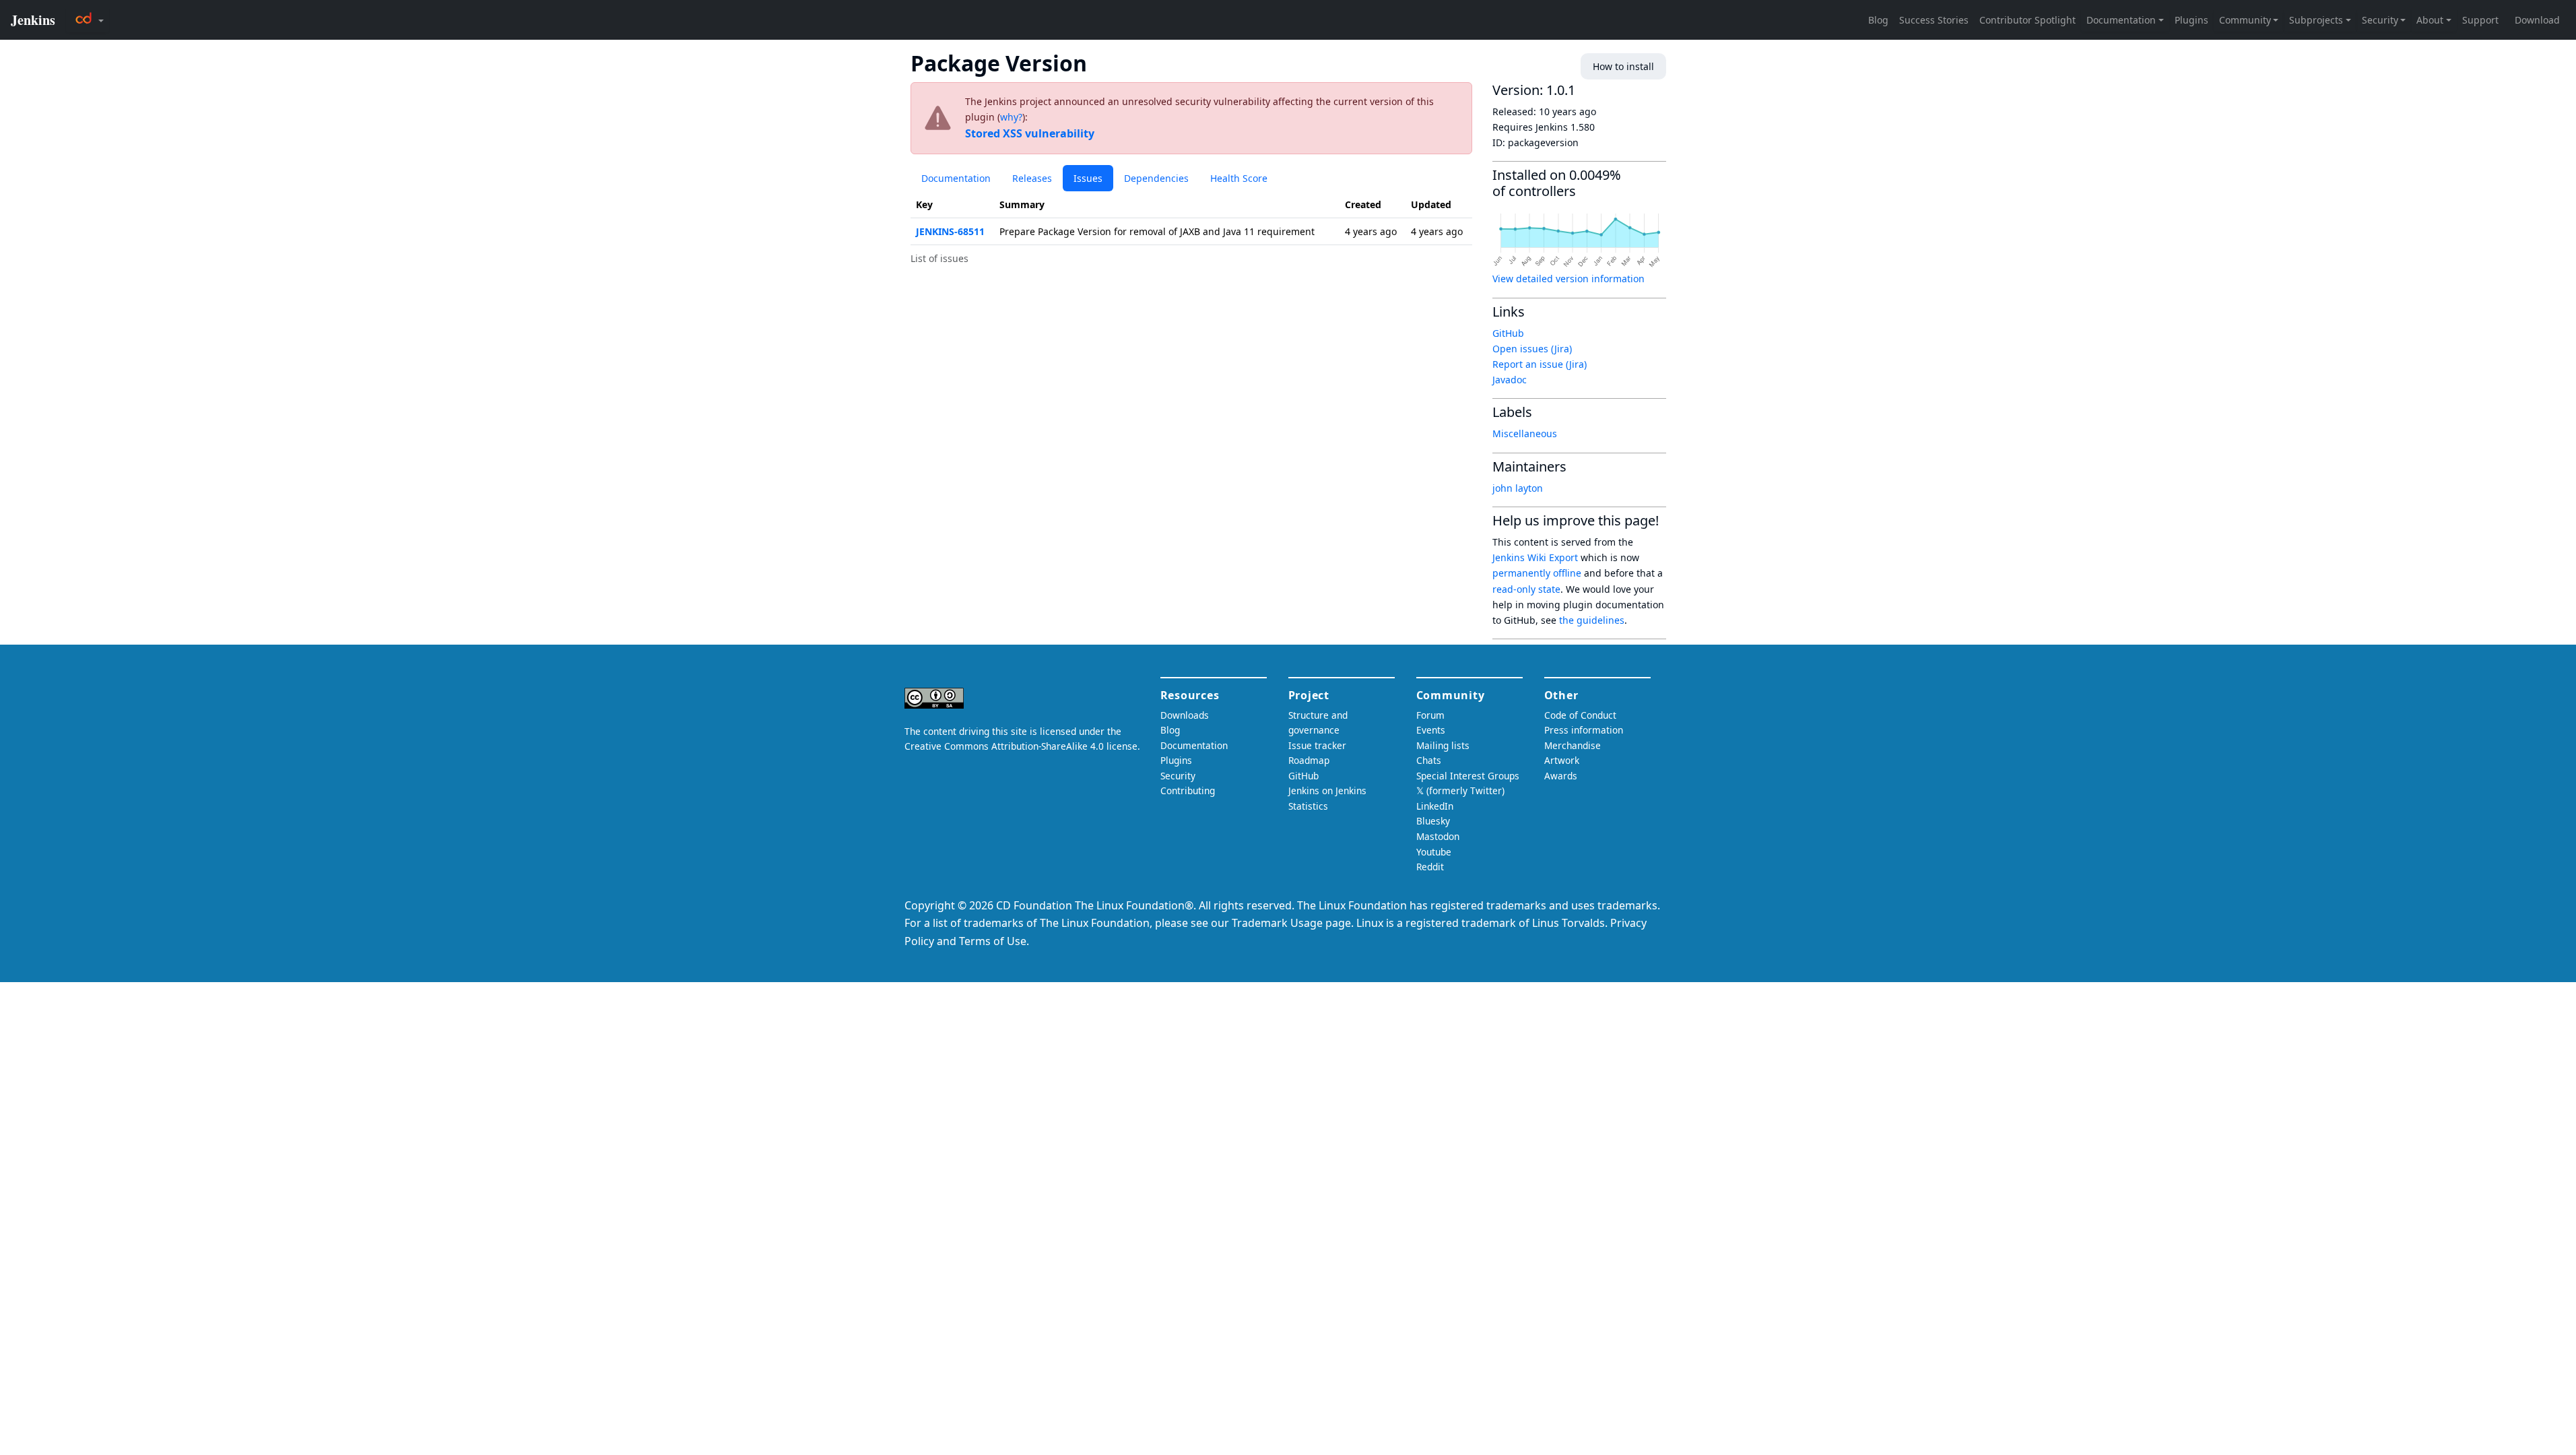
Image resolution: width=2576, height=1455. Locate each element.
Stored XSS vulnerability (1030, 133)
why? (1011, 117)
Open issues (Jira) (1532, 349)
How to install (1623, 66)
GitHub (1508, 333)
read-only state (1526, 589)
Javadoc (1510, 380)
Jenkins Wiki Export (1535, 557)
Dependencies (1156, 178)
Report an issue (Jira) (1540, 364)
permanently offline (1537, 573)
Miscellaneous (1525, 433)
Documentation (956, 178)
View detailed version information (1568, 279)
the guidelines (1592, 620)
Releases (1032, 178)
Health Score (1239, 178)
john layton (1518, 488)
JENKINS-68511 (950, 231)
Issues (1088, 178)
